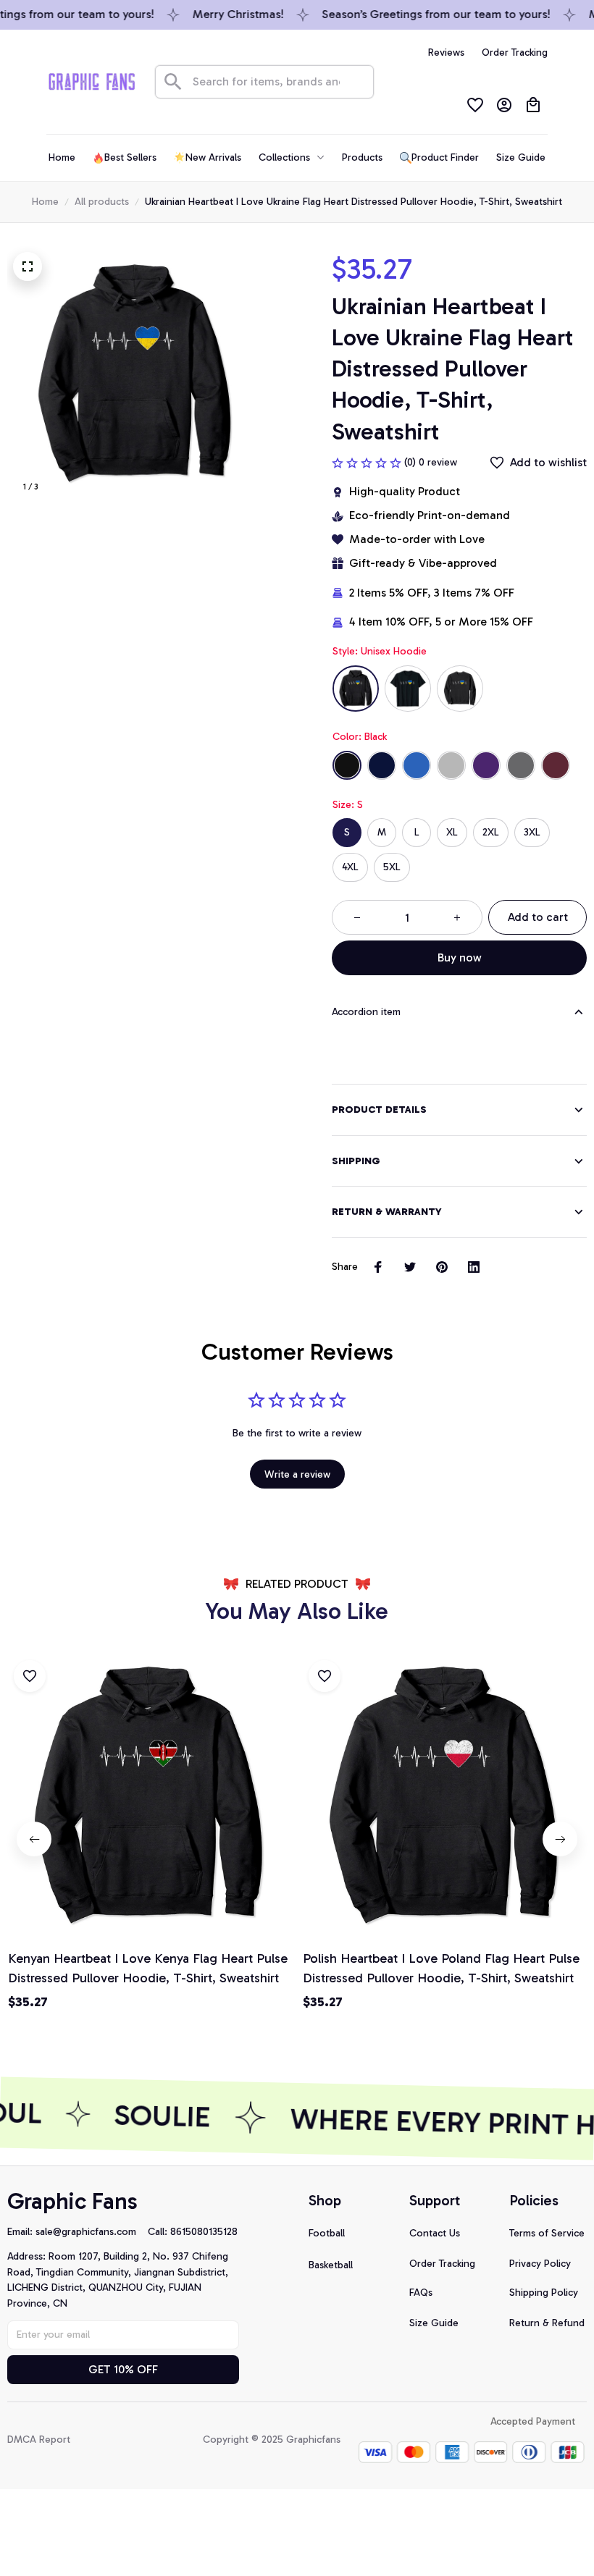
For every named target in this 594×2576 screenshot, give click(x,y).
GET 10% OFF (123, 2369)
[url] (92, 2232)
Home (45, 202)
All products (102, 202)
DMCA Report (39, 2440)
